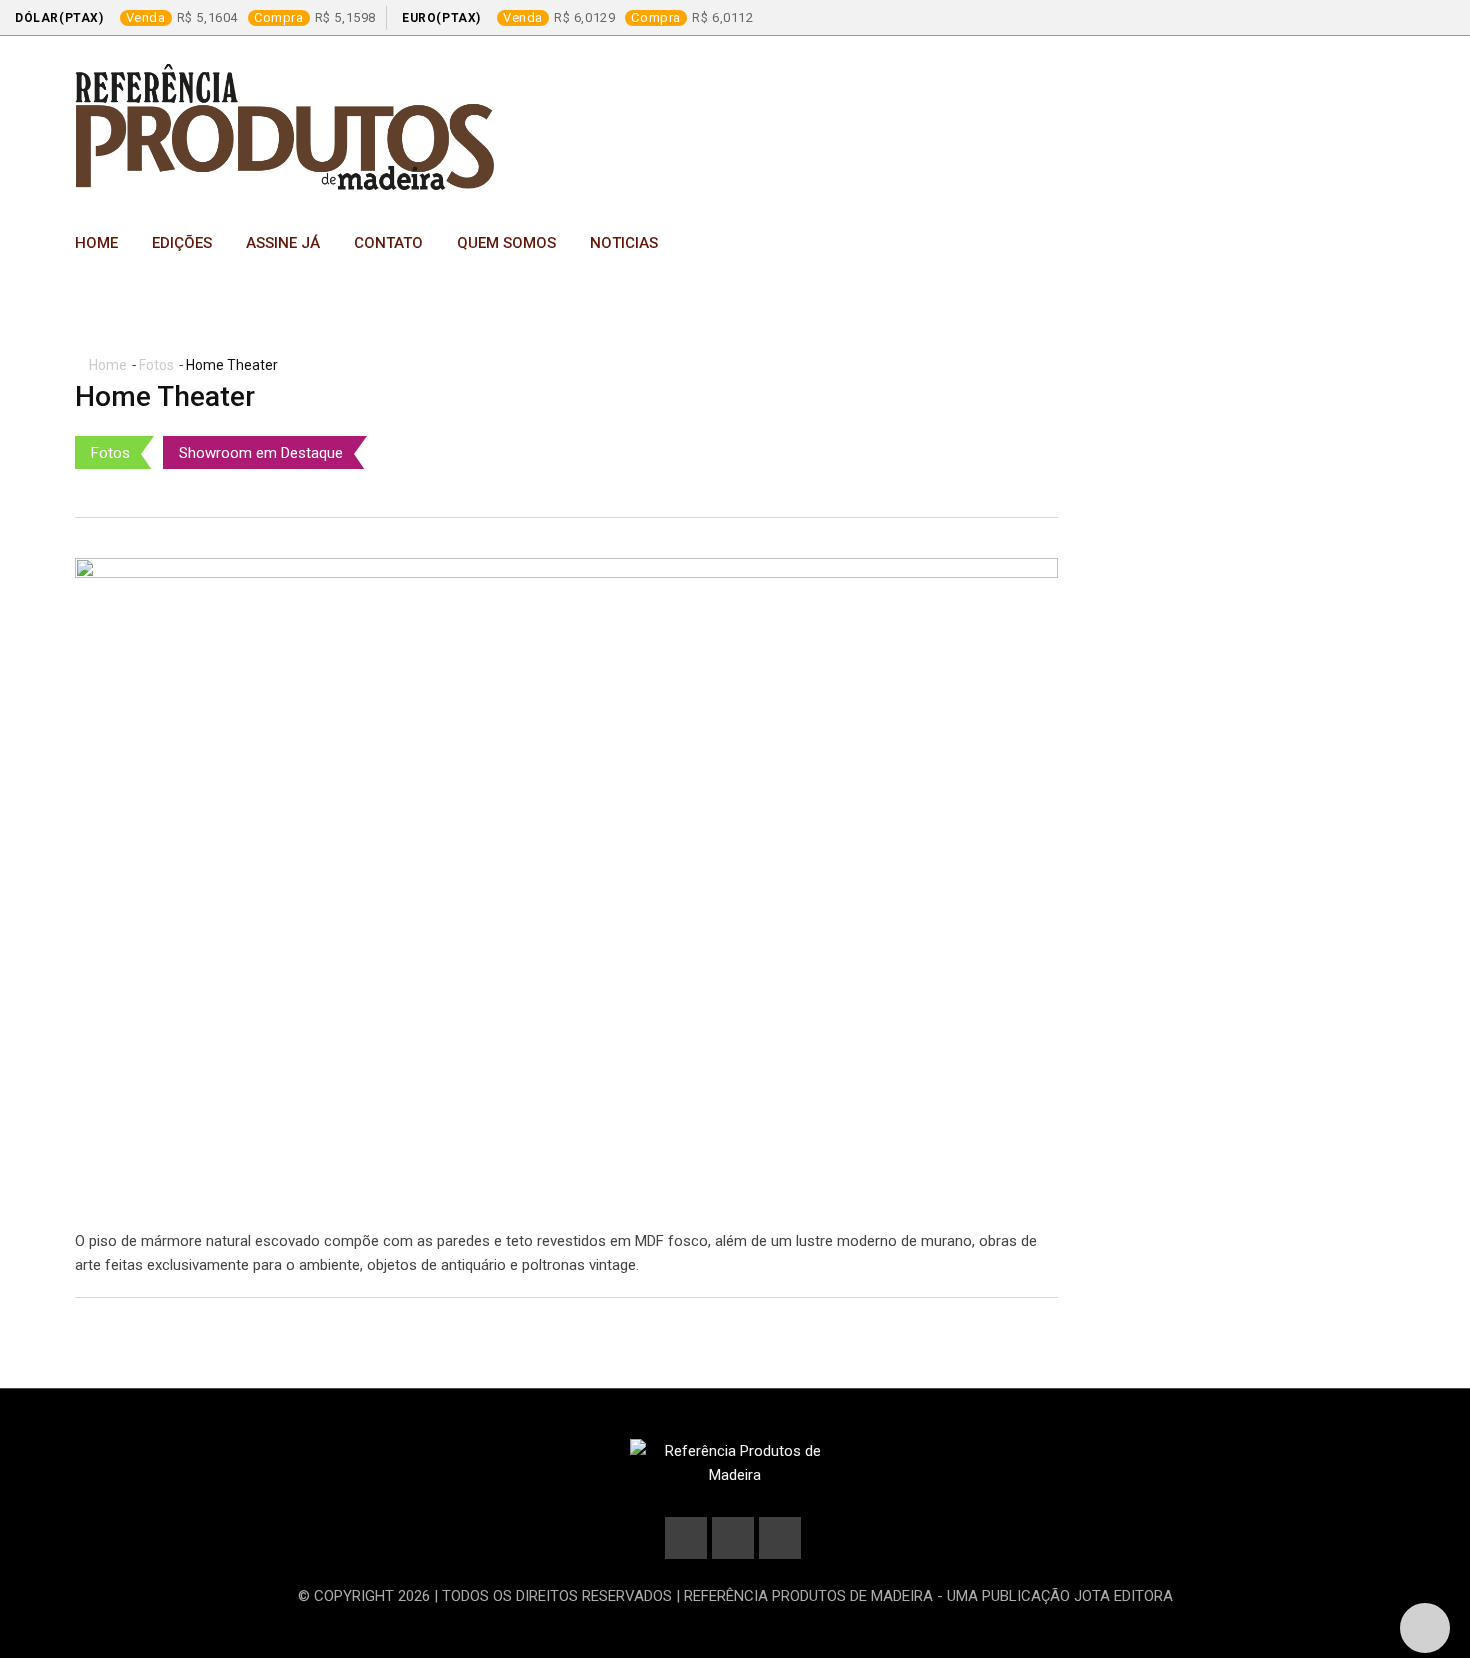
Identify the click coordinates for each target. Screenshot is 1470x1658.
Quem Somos (506, 243)
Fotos (156, 365)
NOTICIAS (624, 243)
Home (96, 243)
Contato (388, 243)
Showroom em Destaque (261, 453)
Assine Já (283, 243)
